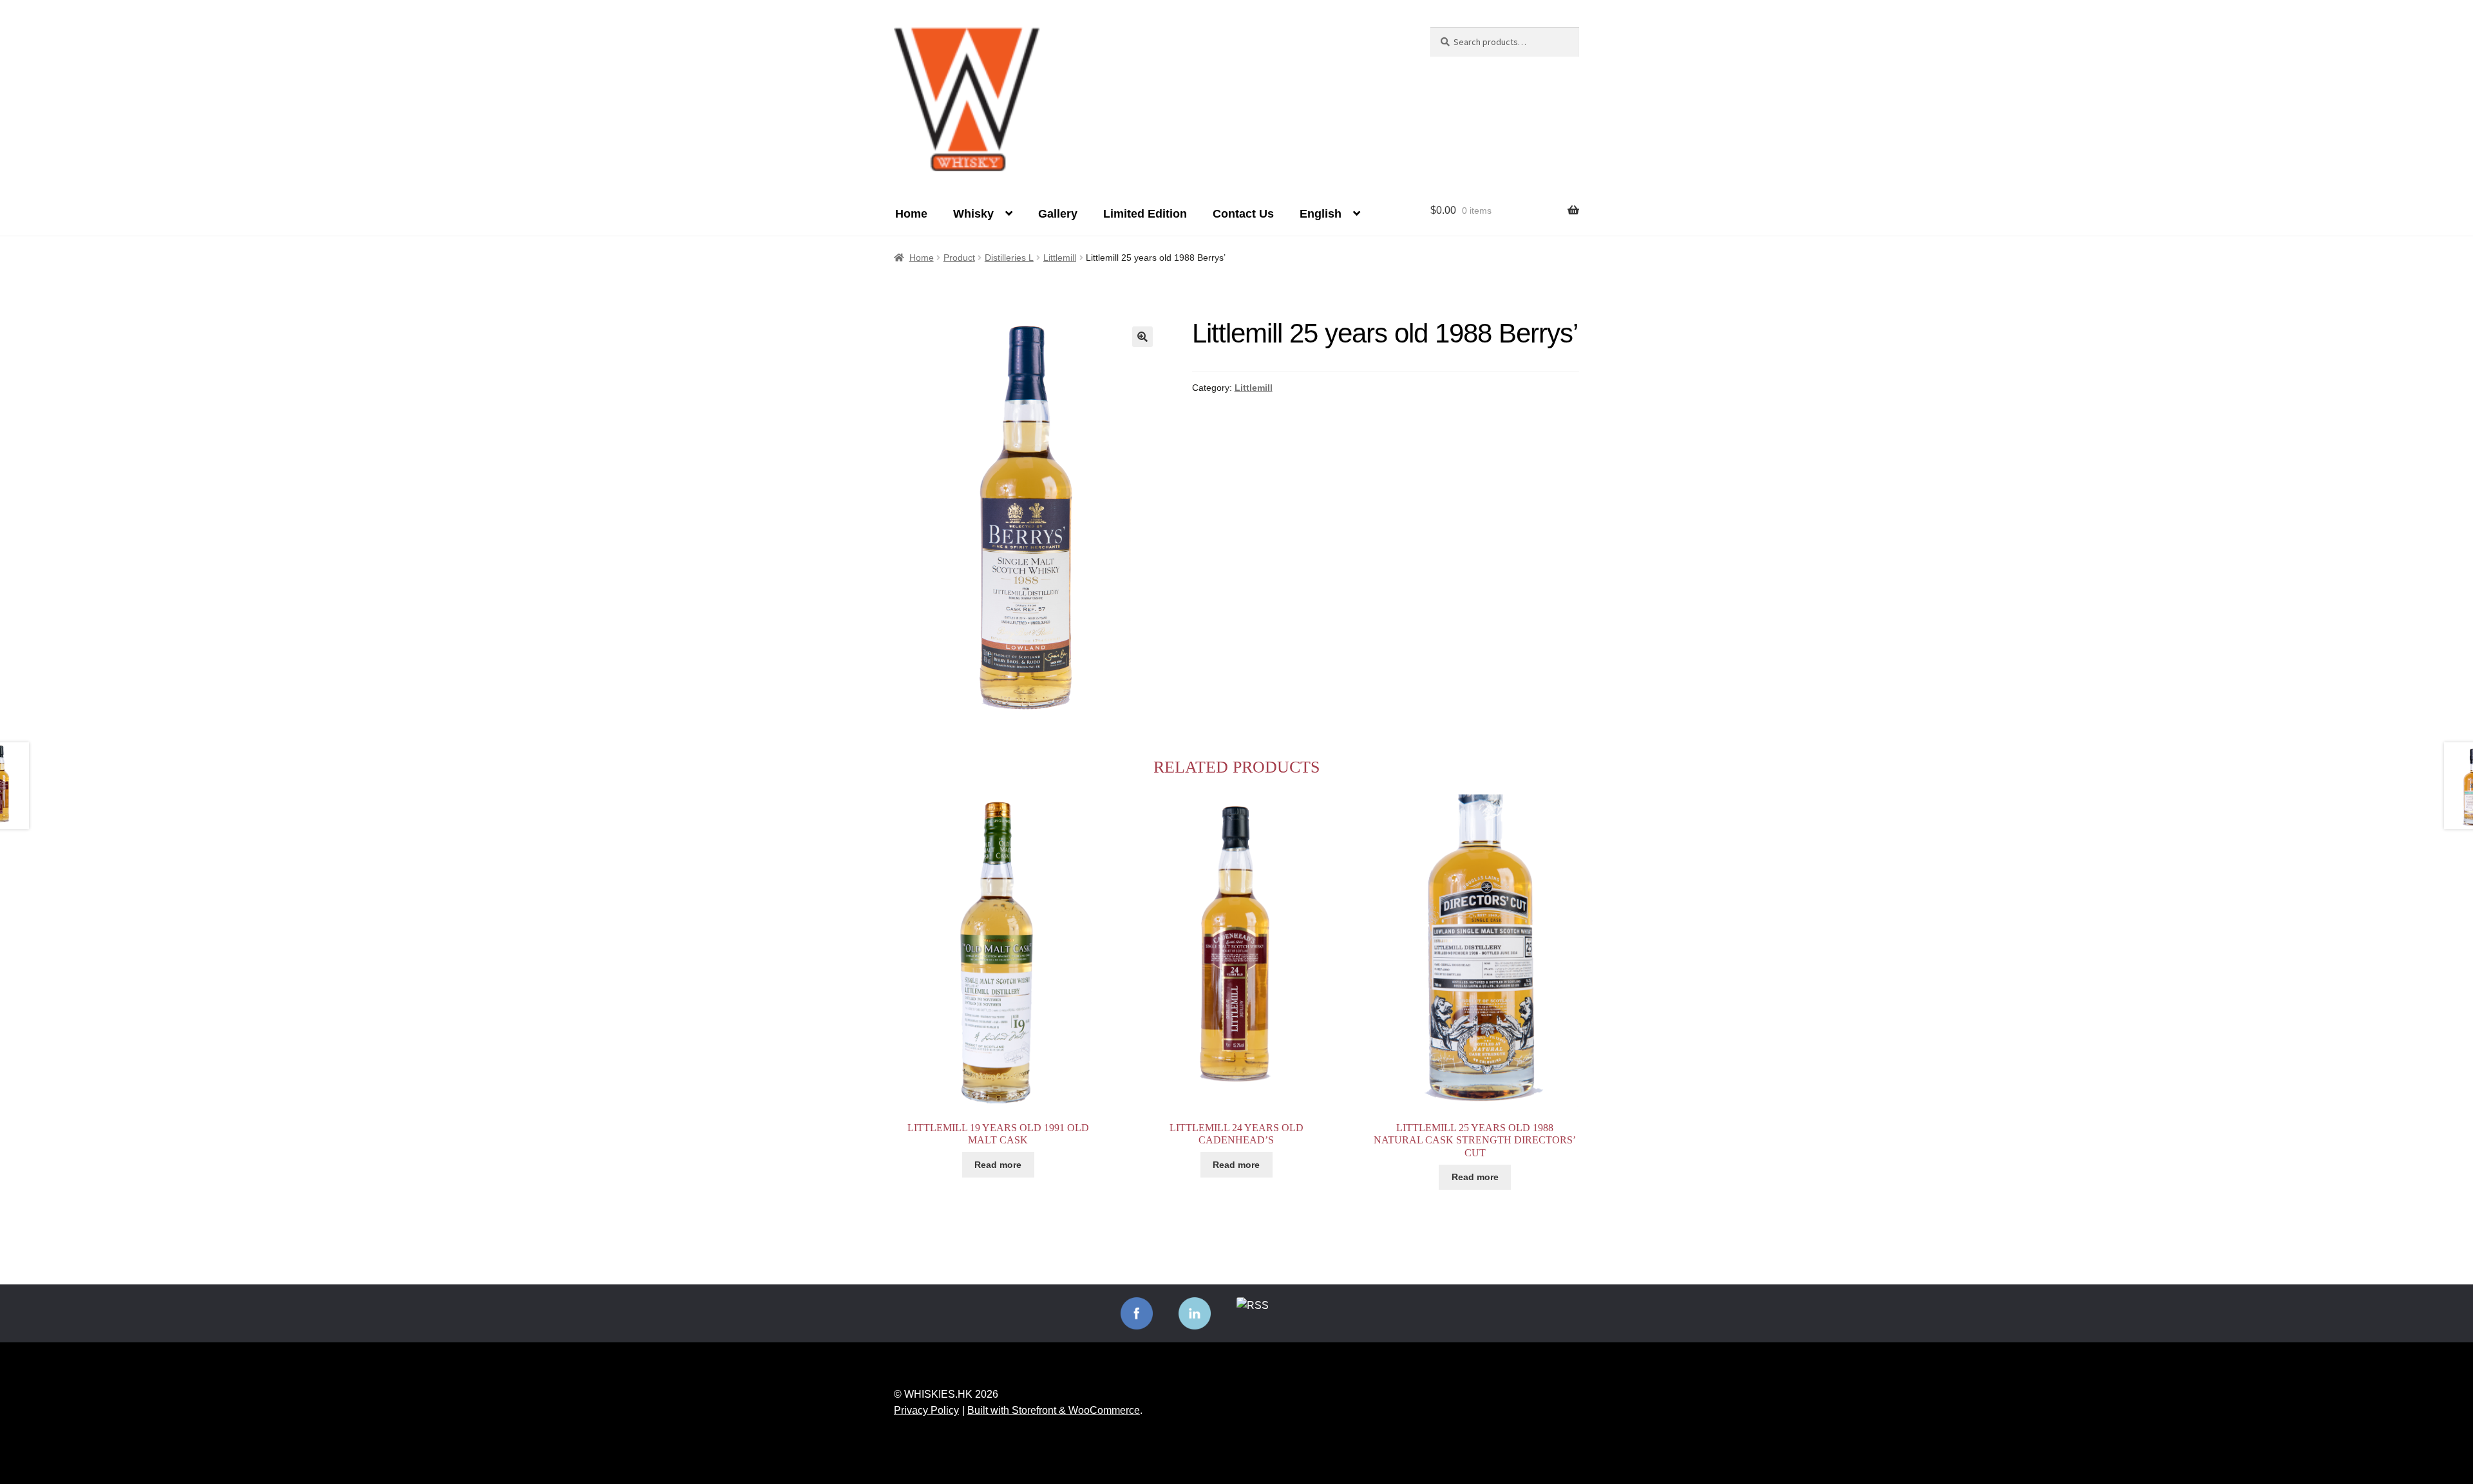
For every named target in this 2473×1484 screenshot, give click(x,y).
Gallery (1058, 214)
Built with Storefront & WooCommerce (1054, 1410)
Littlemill (1060, 258)
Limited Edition (1145, 214)
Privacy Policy (926, 1410)
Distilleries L (1009, 258)
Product (959, 258)
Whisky (973, 214)
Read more (998, 1165)
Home (911, 214)
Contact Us (1243, 214)
